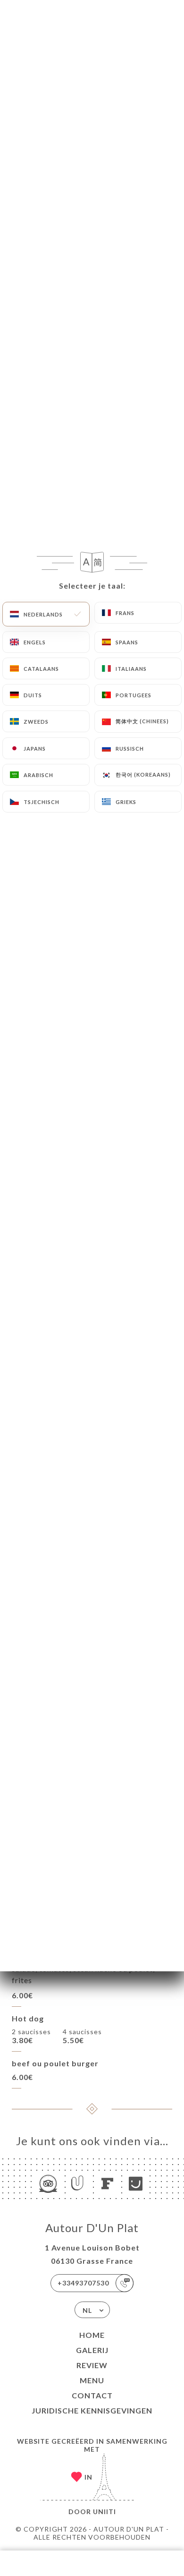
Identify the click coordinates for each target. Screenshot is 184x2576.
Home (92, 2335)
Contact (92, 2395)
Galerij (92, 2350)
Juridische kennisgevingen (92, 2410)
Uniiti (105, 2512)
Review (92, 2365)
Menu (92, 2380)
